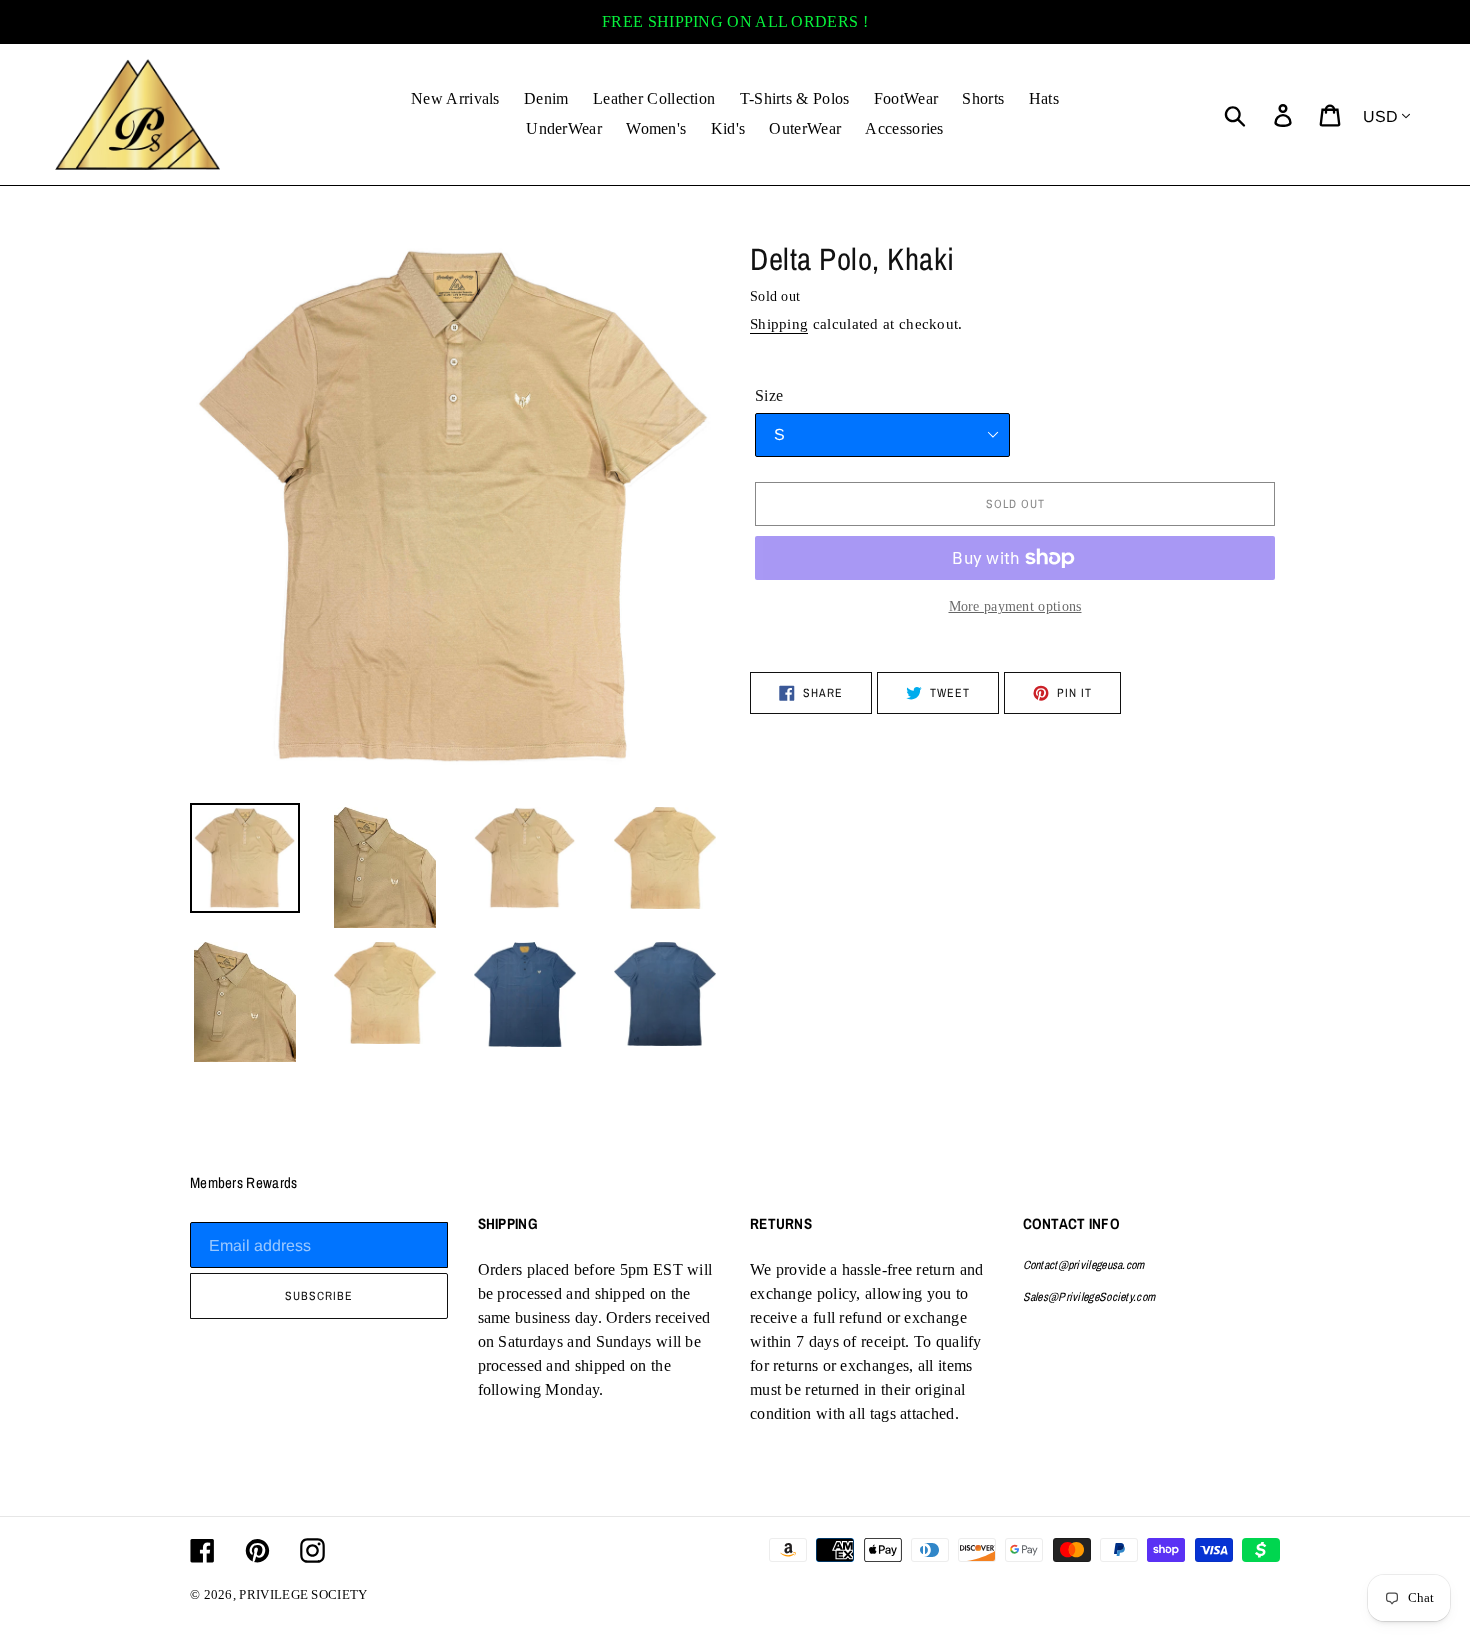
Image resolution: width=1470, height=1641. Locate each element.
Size (769, 395)
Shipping (779, 324)
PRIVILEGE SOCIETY (303, 1594)
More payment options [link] (1015, 606)
